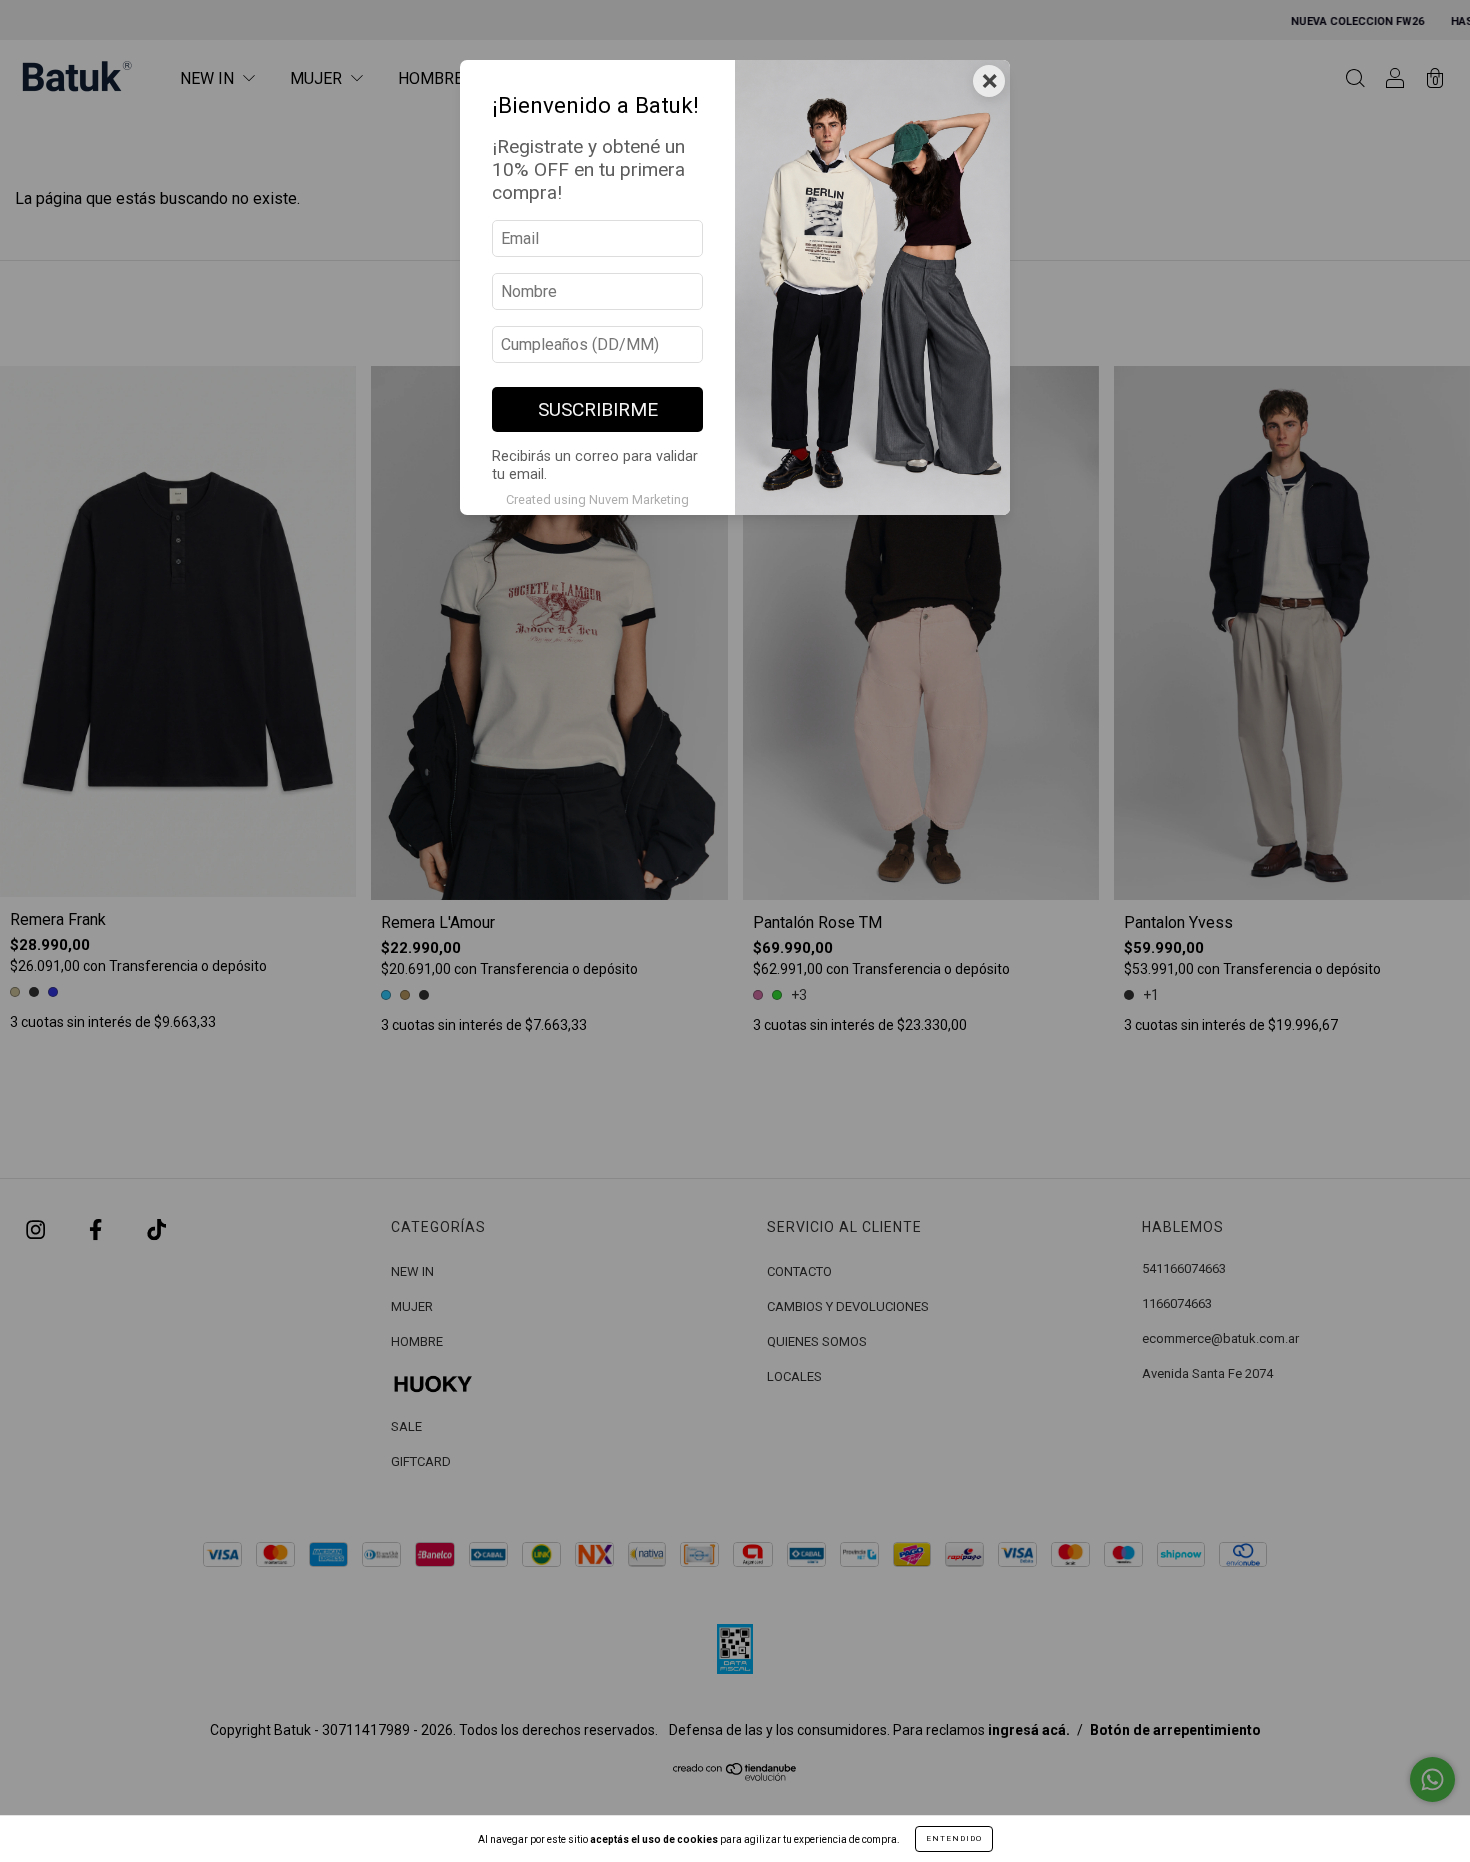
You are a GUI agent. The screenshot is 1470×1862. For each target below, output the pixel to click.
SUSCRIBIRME (598, 409)
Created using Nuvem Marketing (597, 499)
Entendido (954, 1838)
